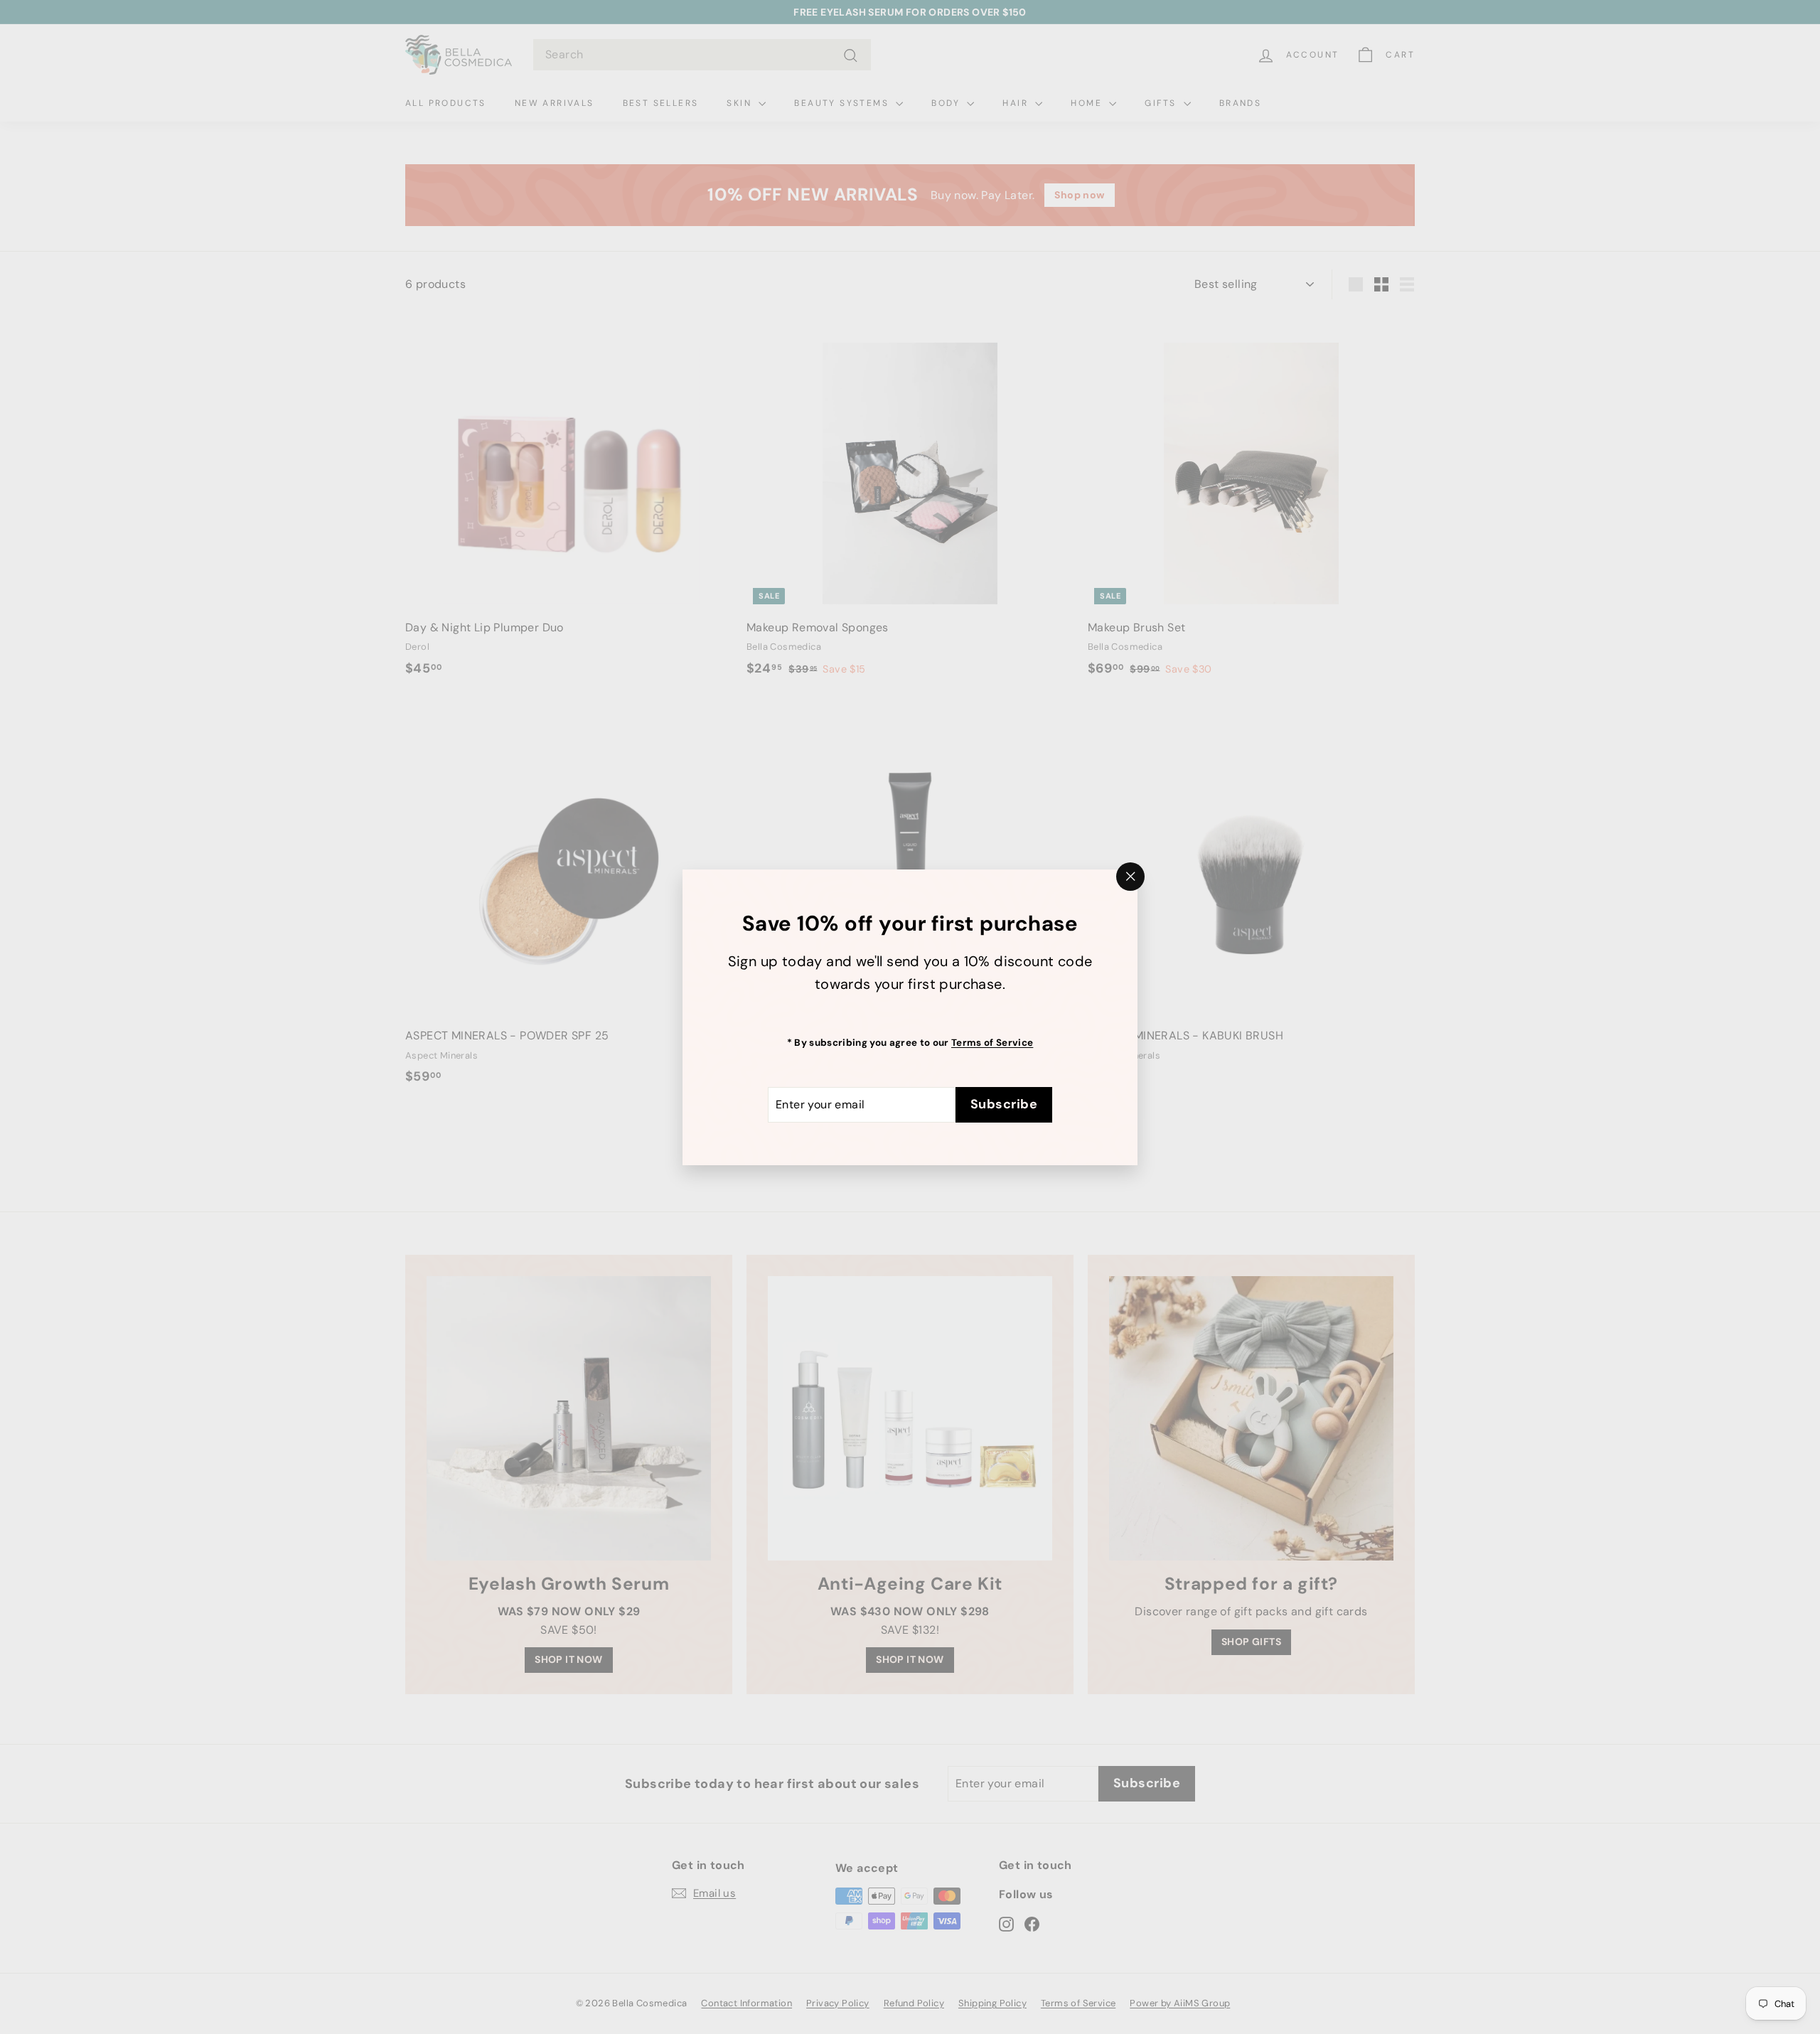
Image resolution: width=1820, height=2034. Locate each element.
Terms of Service (992, 1042)
